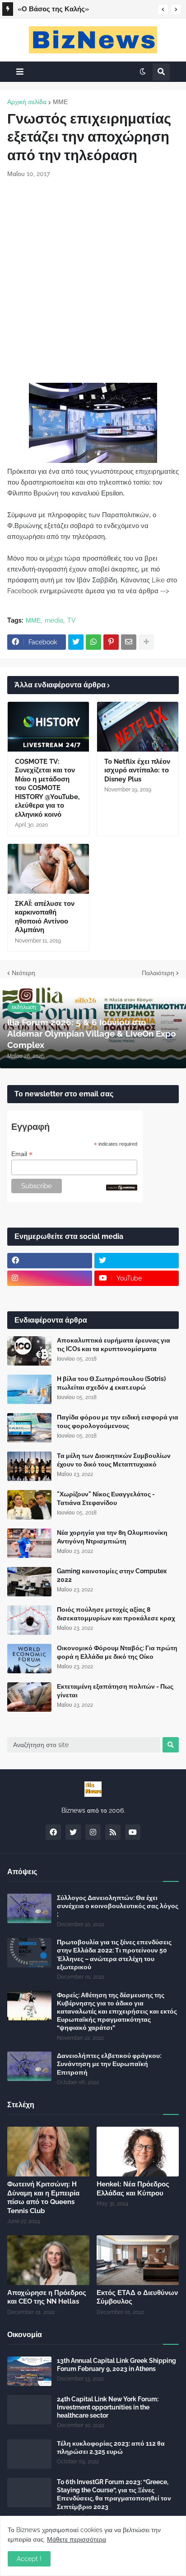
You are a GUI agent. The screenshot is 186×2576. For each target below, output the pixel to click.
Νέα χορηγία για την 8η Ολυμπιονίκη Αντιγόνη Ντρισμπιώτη (112, 1537)
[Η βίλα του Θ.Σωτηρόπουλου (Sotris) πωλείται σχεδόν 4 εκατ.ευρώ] (29, 1389)
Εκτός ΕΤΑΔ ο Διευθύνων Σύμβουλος (137, 2297)
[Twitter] (76, 642)
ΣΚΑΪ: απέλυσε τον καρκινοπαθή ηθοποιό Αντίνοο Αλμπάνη (45, 917)
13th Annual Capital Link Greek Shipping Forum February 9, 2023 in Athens (116, 2365)
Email (22, 1154)
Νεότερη (23, 973)
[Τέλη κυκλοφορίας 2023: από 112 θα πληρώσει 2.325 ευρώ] (29, 2454)
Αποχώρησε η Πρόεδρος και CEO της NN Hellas (47, 2297)
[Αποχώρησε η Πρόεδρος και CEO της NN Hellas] (48, 2260)
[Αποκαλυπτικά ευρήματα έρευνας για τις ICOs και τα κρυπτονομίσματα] (29, 1351)
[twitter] (137, 1261)
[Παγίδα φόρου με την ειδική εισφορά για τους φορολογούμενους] (29, 1428)
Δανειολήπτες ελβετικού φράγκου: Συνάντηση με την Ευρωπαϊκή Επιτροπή (109, 2064)
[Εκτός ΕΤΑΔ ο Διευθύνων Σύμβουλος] (138, 2260)
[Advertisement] (93, 281)
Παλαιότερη (158, 973)
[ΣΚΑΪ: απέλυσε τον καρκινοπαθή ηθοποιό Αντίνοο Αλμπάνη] (48, 869)
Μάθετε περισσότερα (77, 2539)
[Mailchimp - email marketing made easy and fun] (122, 1188)
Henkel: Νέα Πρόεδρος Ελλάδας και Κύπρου (133, 2189)
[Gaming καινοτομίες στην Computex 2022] (29, 1582)
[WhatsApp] (93, 642)
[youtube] (133, 1832)
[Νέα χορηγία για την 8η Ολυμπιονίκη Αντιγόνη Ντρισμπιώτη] (29, 1543)
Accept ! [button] (29, 2559)
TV (72, 620)
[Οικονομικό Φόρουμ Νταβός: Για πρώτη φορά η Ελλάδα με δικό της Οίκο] (29, 1659)
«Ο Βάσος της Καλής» (53, 9)
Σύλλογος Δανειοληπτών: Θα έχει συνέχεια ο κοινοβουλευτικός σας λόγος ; (118, 1906)
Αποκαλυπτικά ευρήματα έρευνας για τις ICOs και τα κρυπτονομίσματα (114, 1344)
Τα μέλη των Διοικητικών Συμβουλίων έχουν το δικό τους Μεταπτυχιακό (114, 1460)
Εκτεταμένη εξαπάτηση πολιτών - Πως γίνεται (115, 1690)
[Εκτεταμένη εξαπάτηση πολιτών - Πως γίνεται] (29, 1697)
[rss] (113, 1832)
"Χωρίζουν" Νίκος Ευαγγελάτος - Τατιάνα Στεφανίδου (106, 1498)
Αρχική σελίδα (27, 102)
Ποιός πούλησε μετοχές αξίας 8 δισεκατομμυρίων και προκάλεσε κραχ (116, 1614)
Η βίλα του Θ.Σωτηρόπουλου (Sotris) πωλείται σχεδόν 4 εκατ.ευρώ (111, 1383)
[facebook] (50, 1261)
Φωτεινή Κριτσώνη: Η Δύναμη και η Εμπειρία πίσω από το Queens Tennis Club (43, 2197)
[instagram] (50, 1278)
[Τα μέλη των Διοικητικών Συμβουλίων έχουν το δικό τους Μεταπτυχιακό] (29, 1466)
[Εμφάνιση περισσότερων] (146, 642)
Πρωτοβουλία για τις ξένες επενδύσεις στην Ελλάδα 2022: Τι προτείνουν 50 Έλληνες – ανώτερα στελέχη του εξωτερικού (114, 1955)
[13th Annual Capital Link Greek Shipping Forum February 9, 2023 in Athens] (29, 2371)
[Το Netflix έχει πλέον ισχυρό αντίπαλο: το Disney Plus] (138, 727)
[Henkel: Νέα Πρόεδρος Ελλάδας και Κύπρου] (138, 2152)
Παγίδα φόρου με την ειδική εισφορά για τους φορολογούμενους (118, 1421)
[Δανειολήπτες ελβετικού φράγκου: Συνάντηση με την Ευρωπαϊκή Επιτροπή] (29, 2066)
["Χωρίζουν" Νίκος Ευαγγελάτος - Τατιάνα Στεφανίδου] (29, 1505)
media (54, 620)
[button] (163, 10)
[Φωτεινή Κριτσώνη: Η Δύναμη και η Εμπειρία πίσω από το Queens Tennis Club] (48, 2152)
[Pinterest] (111, 642)
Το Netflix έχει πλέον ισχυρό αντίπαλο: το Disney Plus (137, 770)
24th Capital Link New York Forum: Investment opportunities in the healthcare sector (108, 2407)
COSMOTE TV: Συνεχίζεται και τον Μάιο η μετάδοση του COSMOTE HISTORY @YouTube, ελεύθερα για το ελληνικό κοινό (47, 788)
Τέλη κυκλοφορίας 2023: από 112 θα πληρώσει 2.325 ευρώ (111, 2447)
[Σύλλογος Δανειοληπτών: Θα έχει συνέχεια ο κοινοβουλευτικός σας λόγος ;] (29, 1908)
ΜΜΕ (60, 102)
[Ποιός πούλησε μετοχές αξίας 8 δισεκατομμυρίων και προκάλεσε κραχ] (29, 1620)
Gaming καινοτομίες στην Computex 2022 (112, 1575)
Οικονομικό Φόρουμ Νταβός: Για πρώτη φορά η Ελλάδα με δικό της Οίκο (117, 1652)
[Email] (129, 642)
